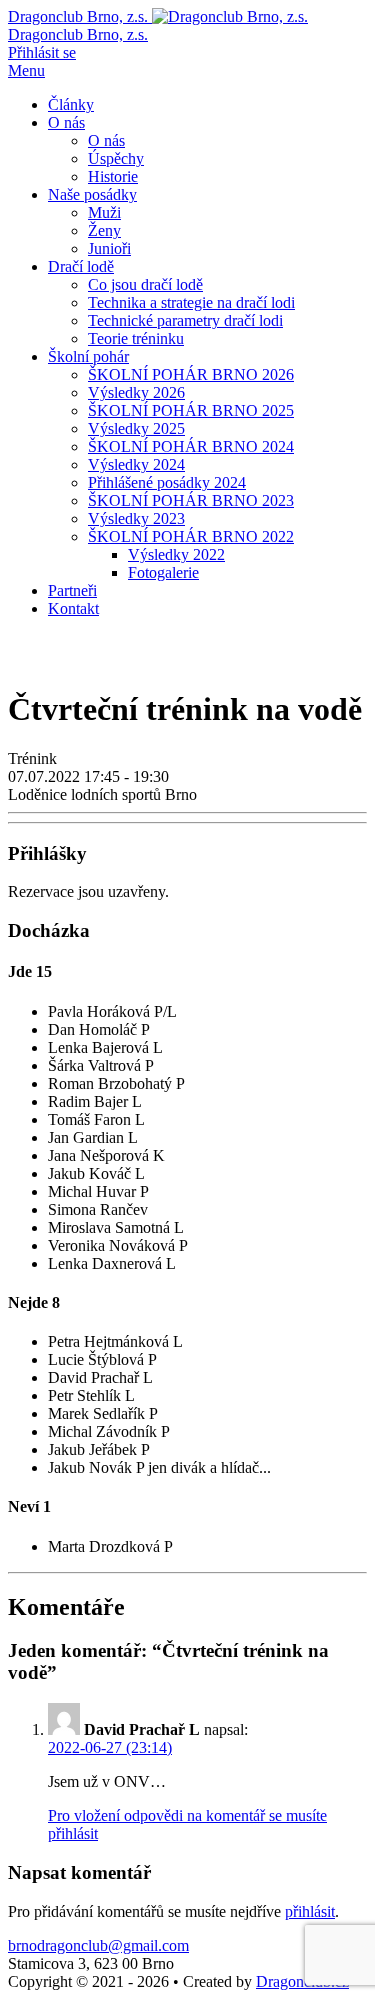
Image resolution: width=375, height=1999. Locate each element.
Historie (113, 176)
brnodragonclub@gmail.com (98, 1945)
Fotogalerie (163, 572)
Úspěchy (116, 158)
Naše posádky (92, 194)
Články (71, 104)
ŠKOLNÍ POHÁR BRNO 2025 (191, 410)
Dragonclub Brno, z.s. (78, 34)
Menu (26, 70)
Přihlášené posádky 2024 (167, 482)
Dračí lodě (81, 266)
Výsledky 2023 (136, 518)
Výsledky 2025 (136, 428)
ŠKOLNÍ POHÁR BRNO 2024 (191, 446)
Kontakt (73, 608)
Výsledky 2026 (136, 392)
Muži (104, 212)
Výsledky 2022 (176, 554)
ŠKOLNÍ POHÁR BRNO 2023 (191, 500)
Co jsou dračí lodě (145, 284)
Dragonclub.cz (302, 1981)
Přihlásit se (42, 52)
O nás (66, 122)
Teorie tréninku (136, 338)
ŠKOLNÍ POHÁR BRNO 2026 (191, 374)
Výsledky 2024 (136, 464)
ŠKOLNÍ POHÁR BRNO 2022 (191, 536)
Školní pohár (88, 356)
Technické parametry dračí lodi (185, 320)
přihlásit (310, 1911)
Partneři (72, 590)
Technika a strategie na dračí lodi (191, 302)
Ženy (104, 230)
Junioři (109, 248)
